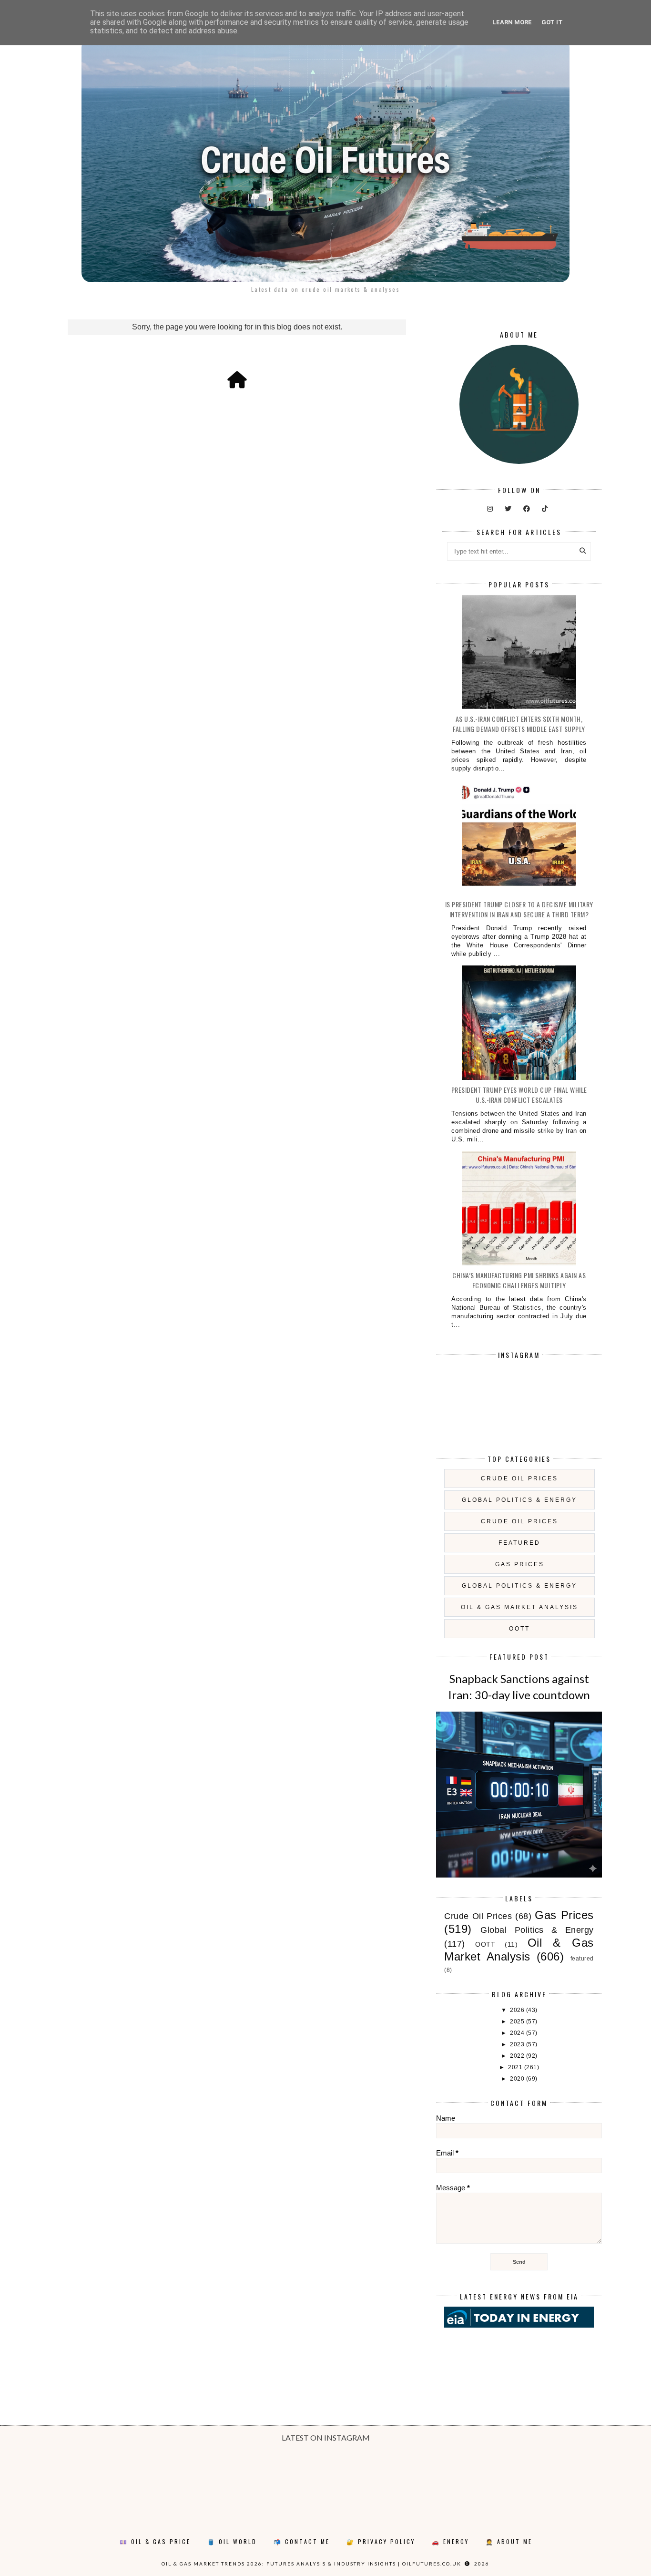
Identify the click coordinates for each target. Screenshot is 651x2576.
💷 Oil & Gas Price (155, 2541)
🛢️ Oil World (232, 2541)
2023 (518, 2044)
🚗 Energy (450, 2541)
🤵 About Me (509, 2541)
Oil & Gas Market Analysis (519, 1607)
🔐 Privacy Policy (381, 2541)
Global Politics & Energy (519, 1500)
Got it (552, 22)
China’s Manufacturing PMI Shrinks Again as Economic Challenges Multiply (519, 1280)
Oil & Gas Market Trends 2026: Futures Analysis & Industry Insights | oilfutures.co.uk (311, 2564)
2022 (518, 2056)
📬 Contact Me (302, 2541)
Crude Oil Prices (519, 1478)
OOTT (519, 1629)
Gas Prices (520, 1564)
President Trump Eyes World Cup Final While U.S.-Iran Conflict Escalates (519, 1095)
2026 (518, 2010)
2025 (518, 2022)
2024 (518, 2033)
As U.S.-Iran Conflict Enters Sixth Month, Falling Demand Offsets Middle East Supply (519, 724)
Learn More (512, 22)
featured (519, 1543)
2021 (516, 2067)
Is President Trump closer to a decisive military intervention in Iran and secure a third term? (519, 909)
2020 (518, 2079)
